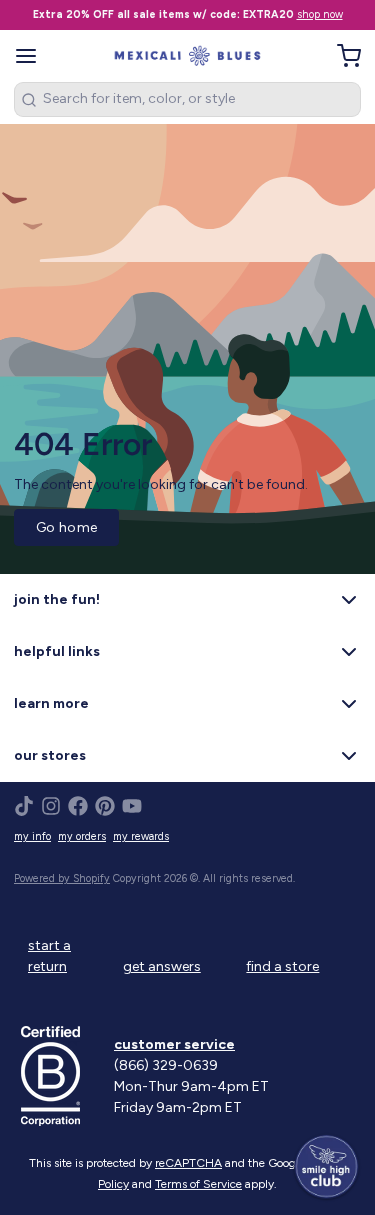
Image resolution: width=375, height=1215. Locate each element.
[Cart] (342, 56)
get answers (162, 966)
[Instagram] (51, 806)
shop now (320, 14)
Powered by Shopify (62, 878)
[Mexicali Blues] (187, 56)
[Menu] (33, 56)
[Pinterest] (105, 806)
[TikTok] (24, 806)
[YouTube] (132, 806)
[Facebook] (78, 806)
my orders (82, 836)
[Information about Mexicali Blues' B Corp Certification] (60, 1076)
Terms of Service (198, 1184)
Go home (66, 527)
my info (32, 836)
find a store (282, 966)
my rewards (141, 836)
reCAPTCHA (188, 1163)
